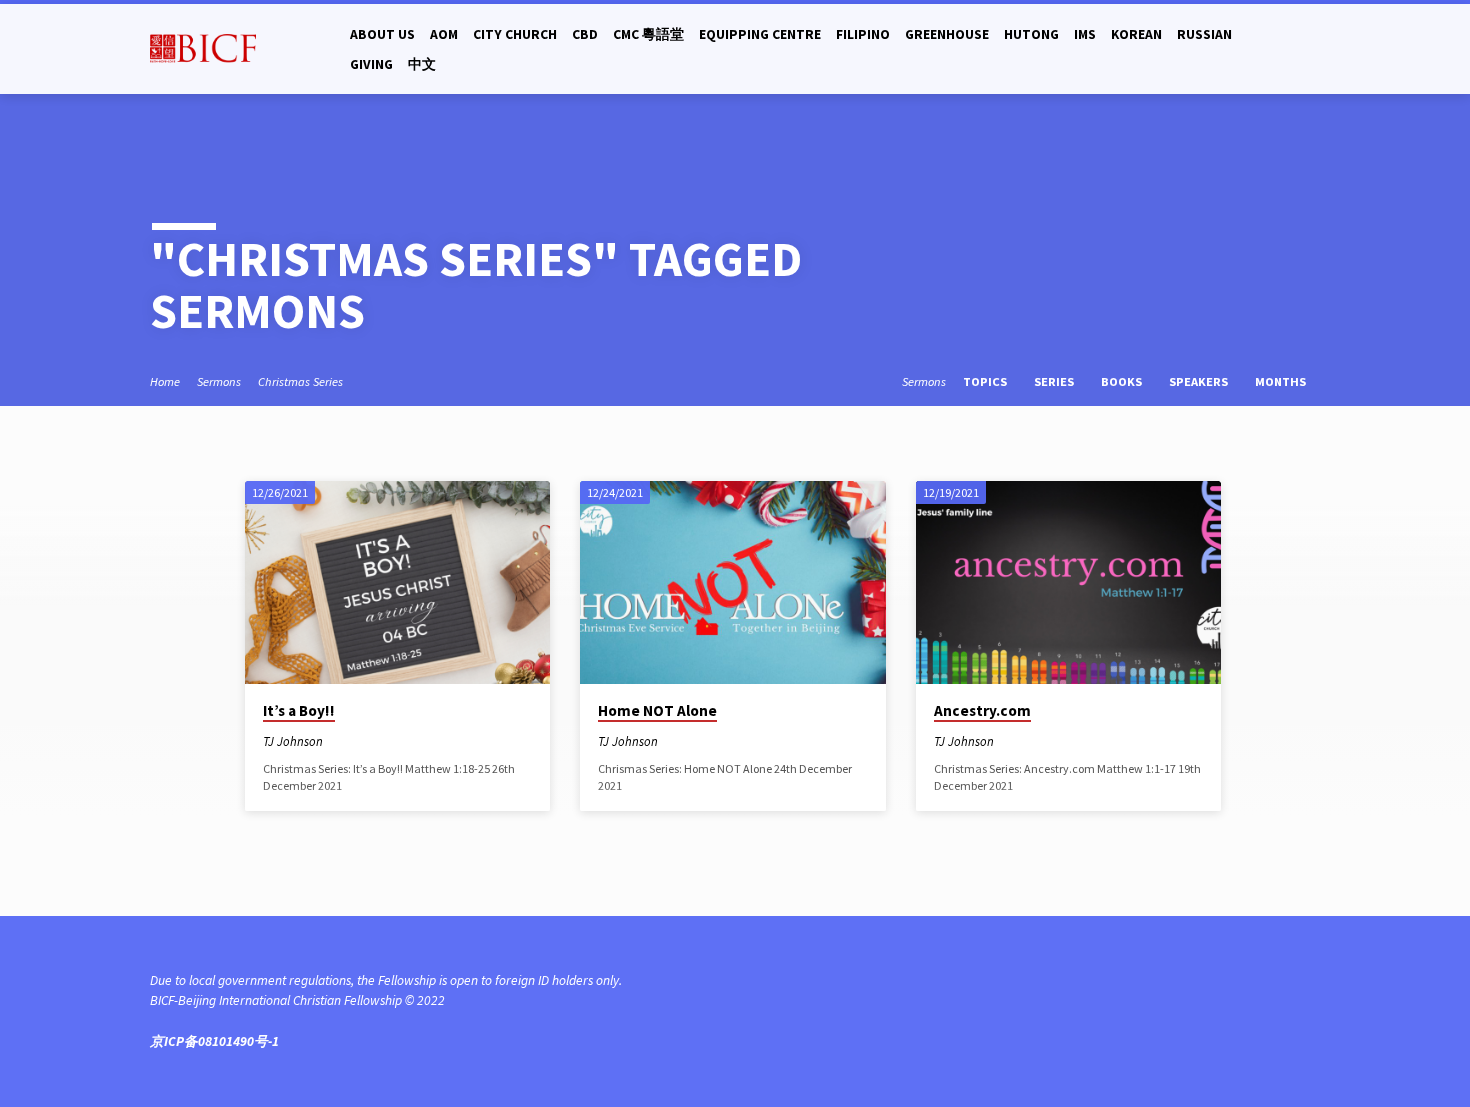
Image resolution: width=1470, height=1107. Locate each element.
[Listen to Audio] (355, 742)
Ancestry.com (982, 710)
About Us (382, 34)
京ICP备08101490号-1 (214, 1041)
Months (1282, 381)
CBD (585, 34)
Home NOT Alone (657, 710)
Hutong (1031, 34)
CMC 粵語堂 (648, 34)
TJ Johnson (293, 741)
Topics (986, 381)
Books (1123, 381)
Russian (1204, 34)
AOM (444, 34)
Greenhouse (947, 34)
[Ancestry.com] (1068, 583)
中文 (422, 64)
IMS (1085, 34)
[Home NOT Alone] (732, 583)
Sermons (219, 381)
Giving (371, 64)
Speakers (1200, 381)
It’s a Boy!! (299, 710)
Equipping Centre (760, 34)
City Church (515, 34)
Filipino (863, 34)
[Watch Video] (340, 742)
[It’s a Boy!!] (397, 583)
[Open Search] (1311, 49)
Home (165, 381)
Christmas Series (300, 381)
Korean (1136, 34)
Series (1055, 381)
